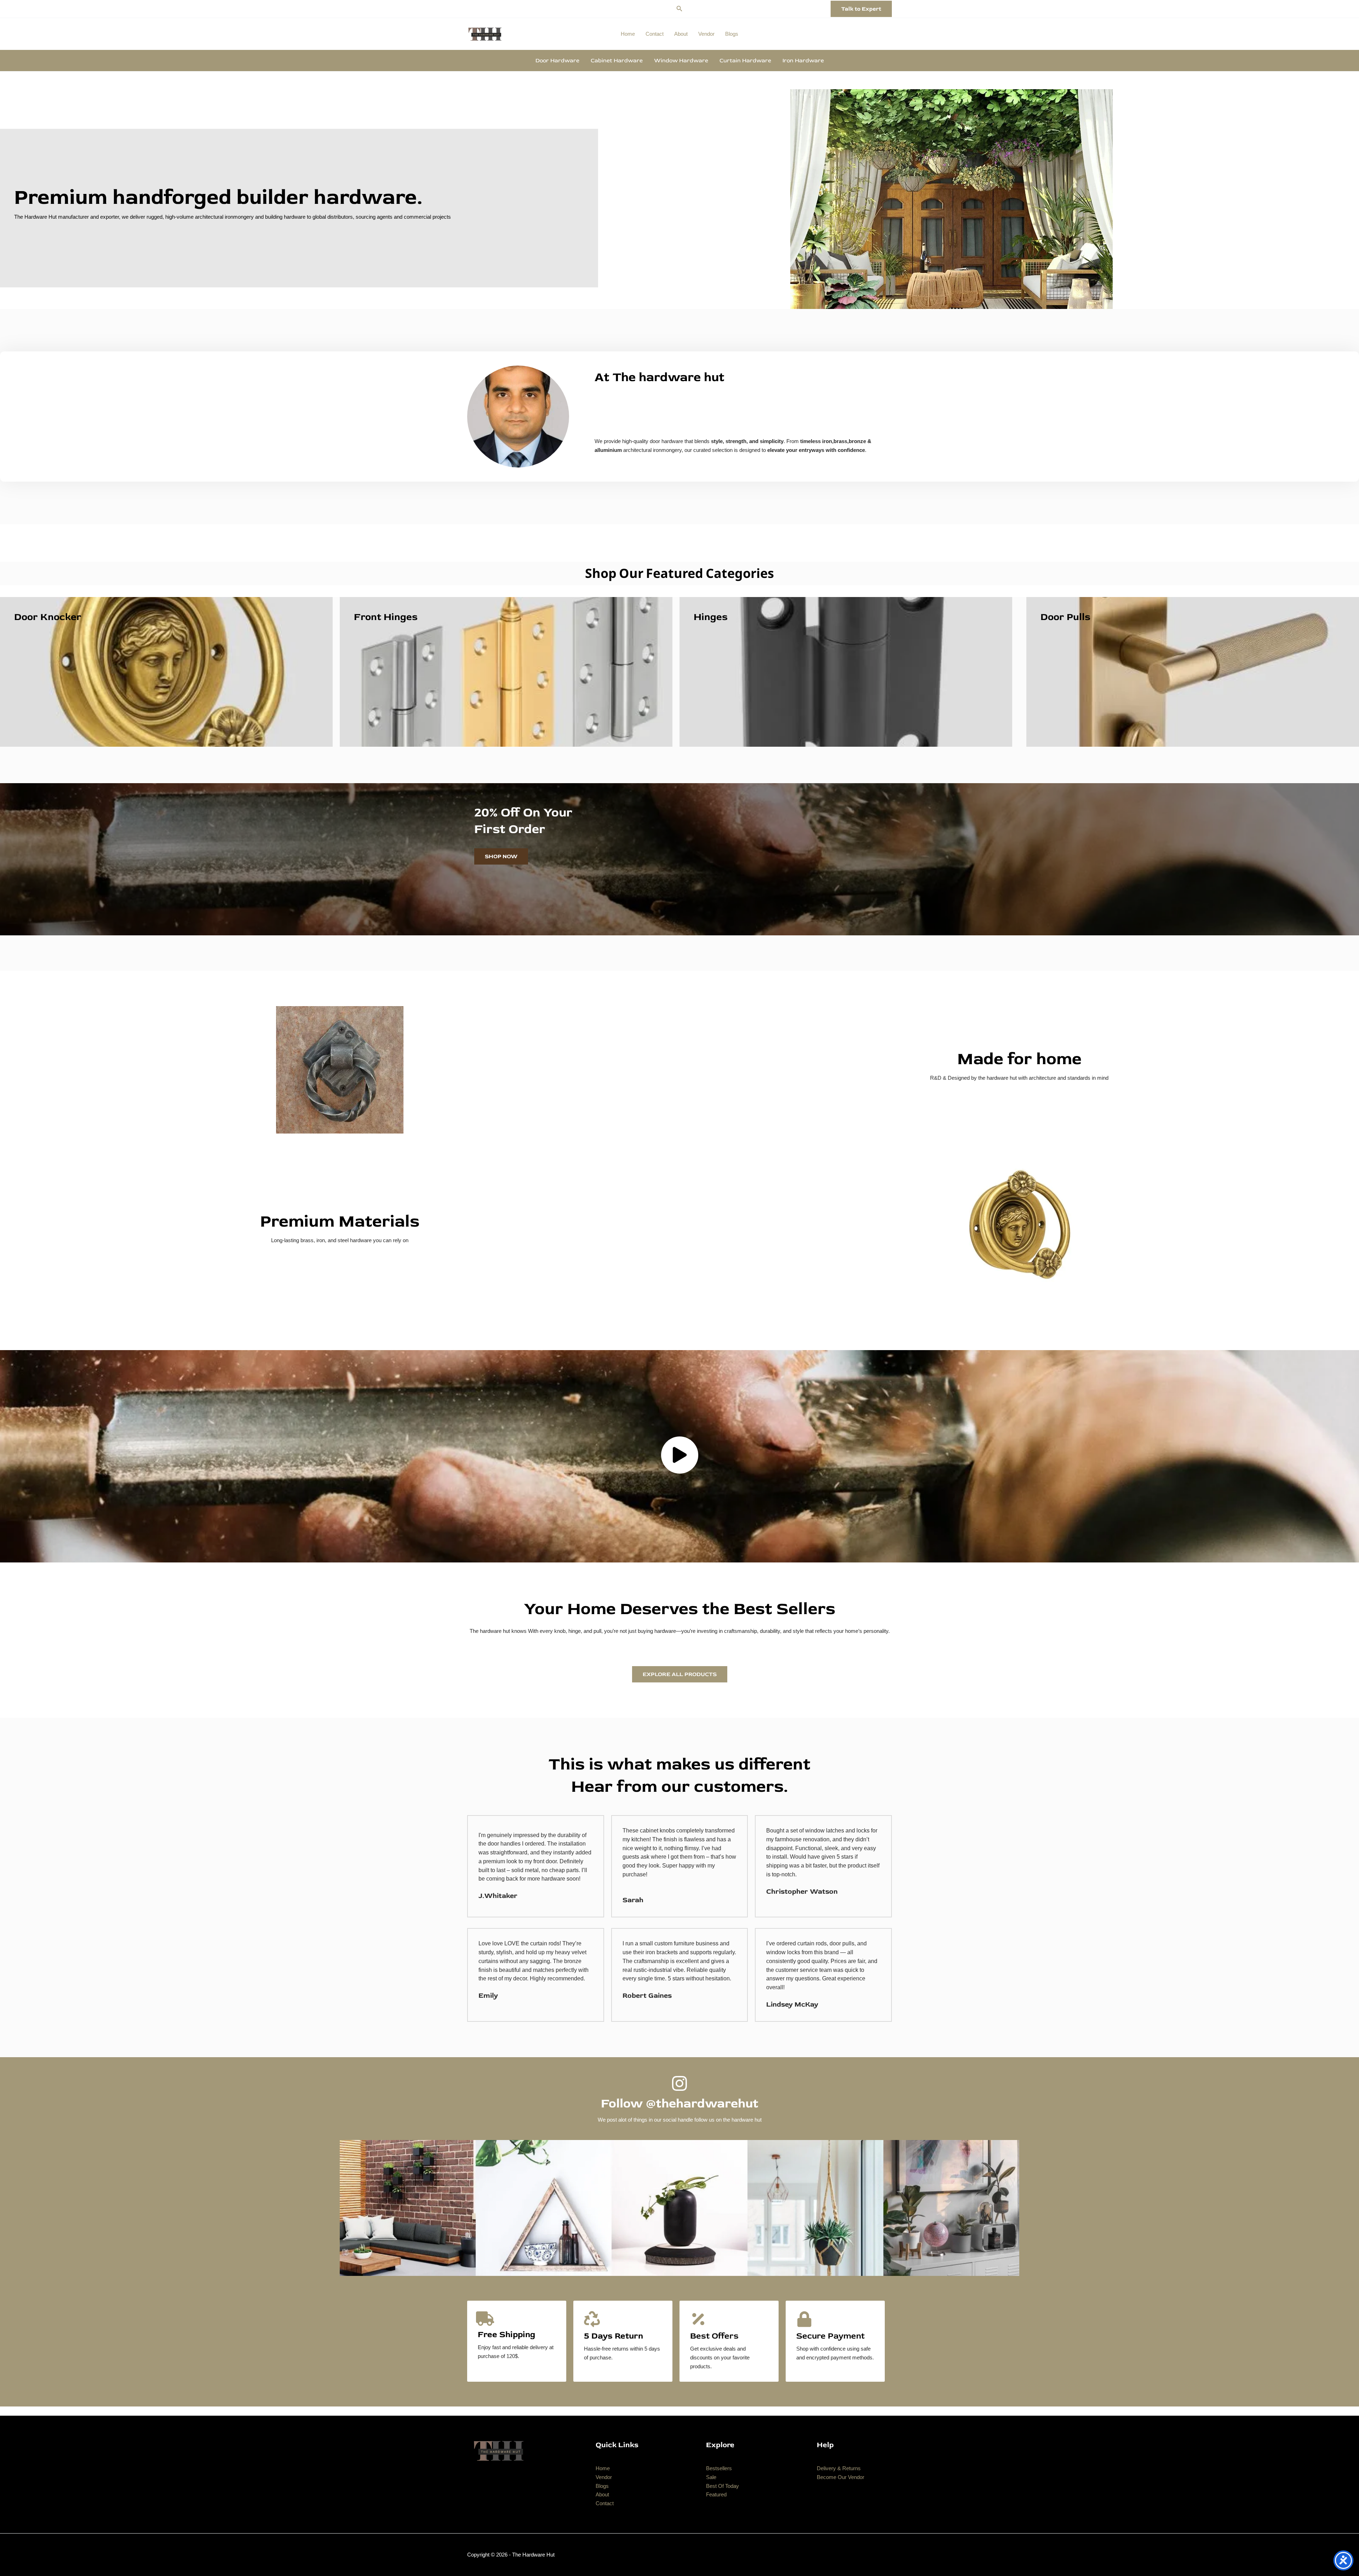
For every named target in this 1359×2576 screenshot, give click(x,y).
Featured (716, 2494)
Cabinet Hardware (617, 61)
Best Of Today (722, 2486)
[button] (679, 9)
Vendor (706, 34)
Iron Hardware (803, 61)
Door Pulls (1065, 617)
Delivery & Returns (839, 2468)
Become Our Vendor (841, 2477)
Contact (655, 34)
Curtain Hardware (745, 61)
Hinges (711, 617)
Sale (711, 2477)
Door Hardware (557, 61)
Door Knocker (48, 617)
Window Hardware (681, 61)
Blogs (732, 34)
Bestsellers (719, 2468)
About (681, 34)
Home (628, 34)
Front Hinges (386, 617)
